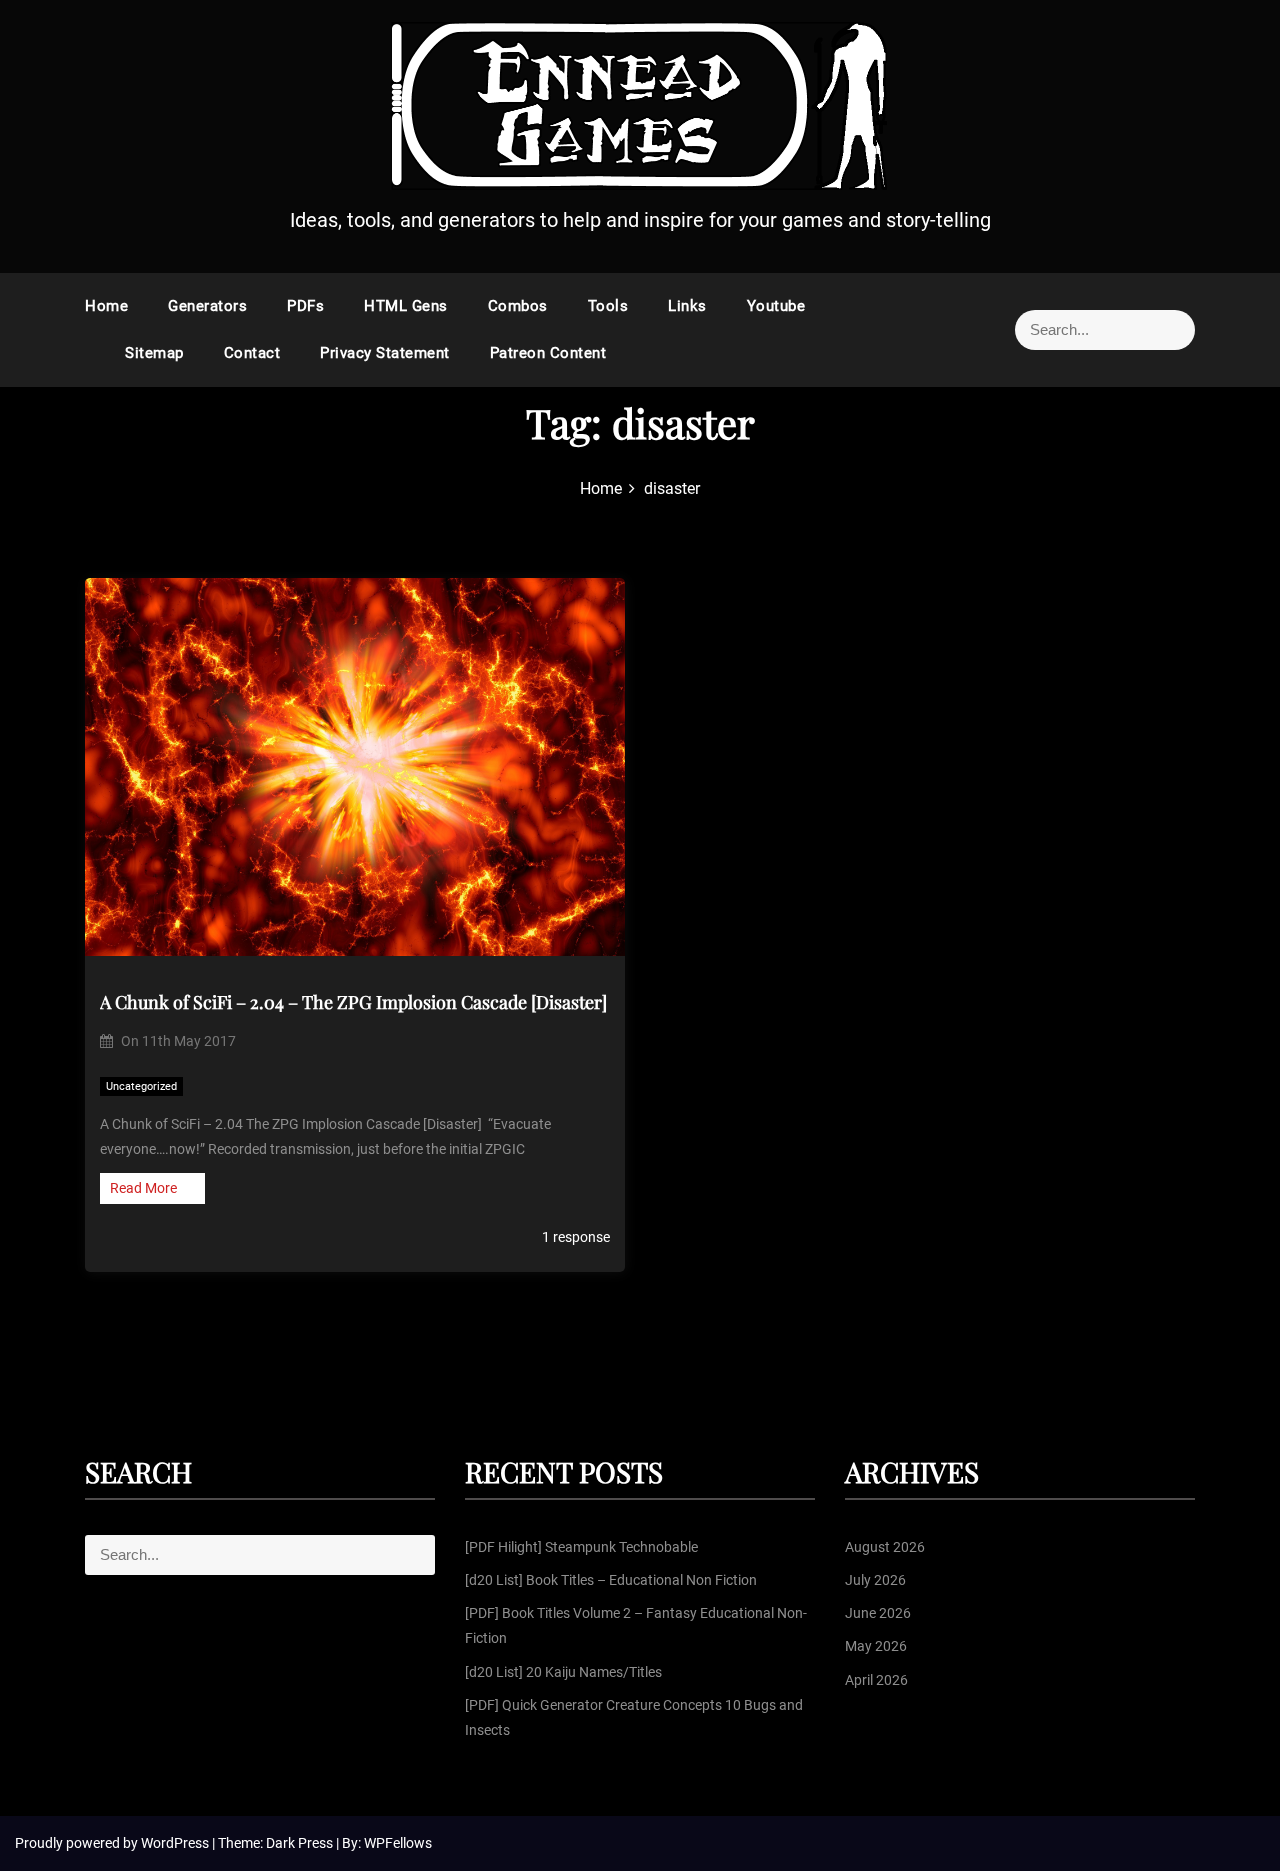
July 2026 (875, 1580)
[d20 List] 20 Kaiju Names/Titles (563, 1672)
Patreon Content (548, 353)
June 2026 (878, 1613)
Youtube (776, 306)
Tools (608, 306)
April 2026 (876, 1680)
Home (106, 306)
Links (687, 306)
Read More (143, 1188)
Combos (518, 306)
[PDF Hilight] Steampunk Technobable (581, 1547)
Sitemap (154, 353)
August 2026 (885, 1547)
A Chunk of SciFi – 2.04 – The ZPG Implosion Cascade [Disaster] (353, 1002)
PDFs (305, 306)
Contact (252, 353)
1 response (574, 1237)
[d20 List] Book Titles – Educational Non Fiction (611, 1580)
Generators (207, 306)
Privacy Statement (385, 353)
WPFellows (398, 1843)
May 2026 (876, 1646)
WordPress (176, 1843)
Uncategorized (141, 1086)
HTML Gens (406, 306)
